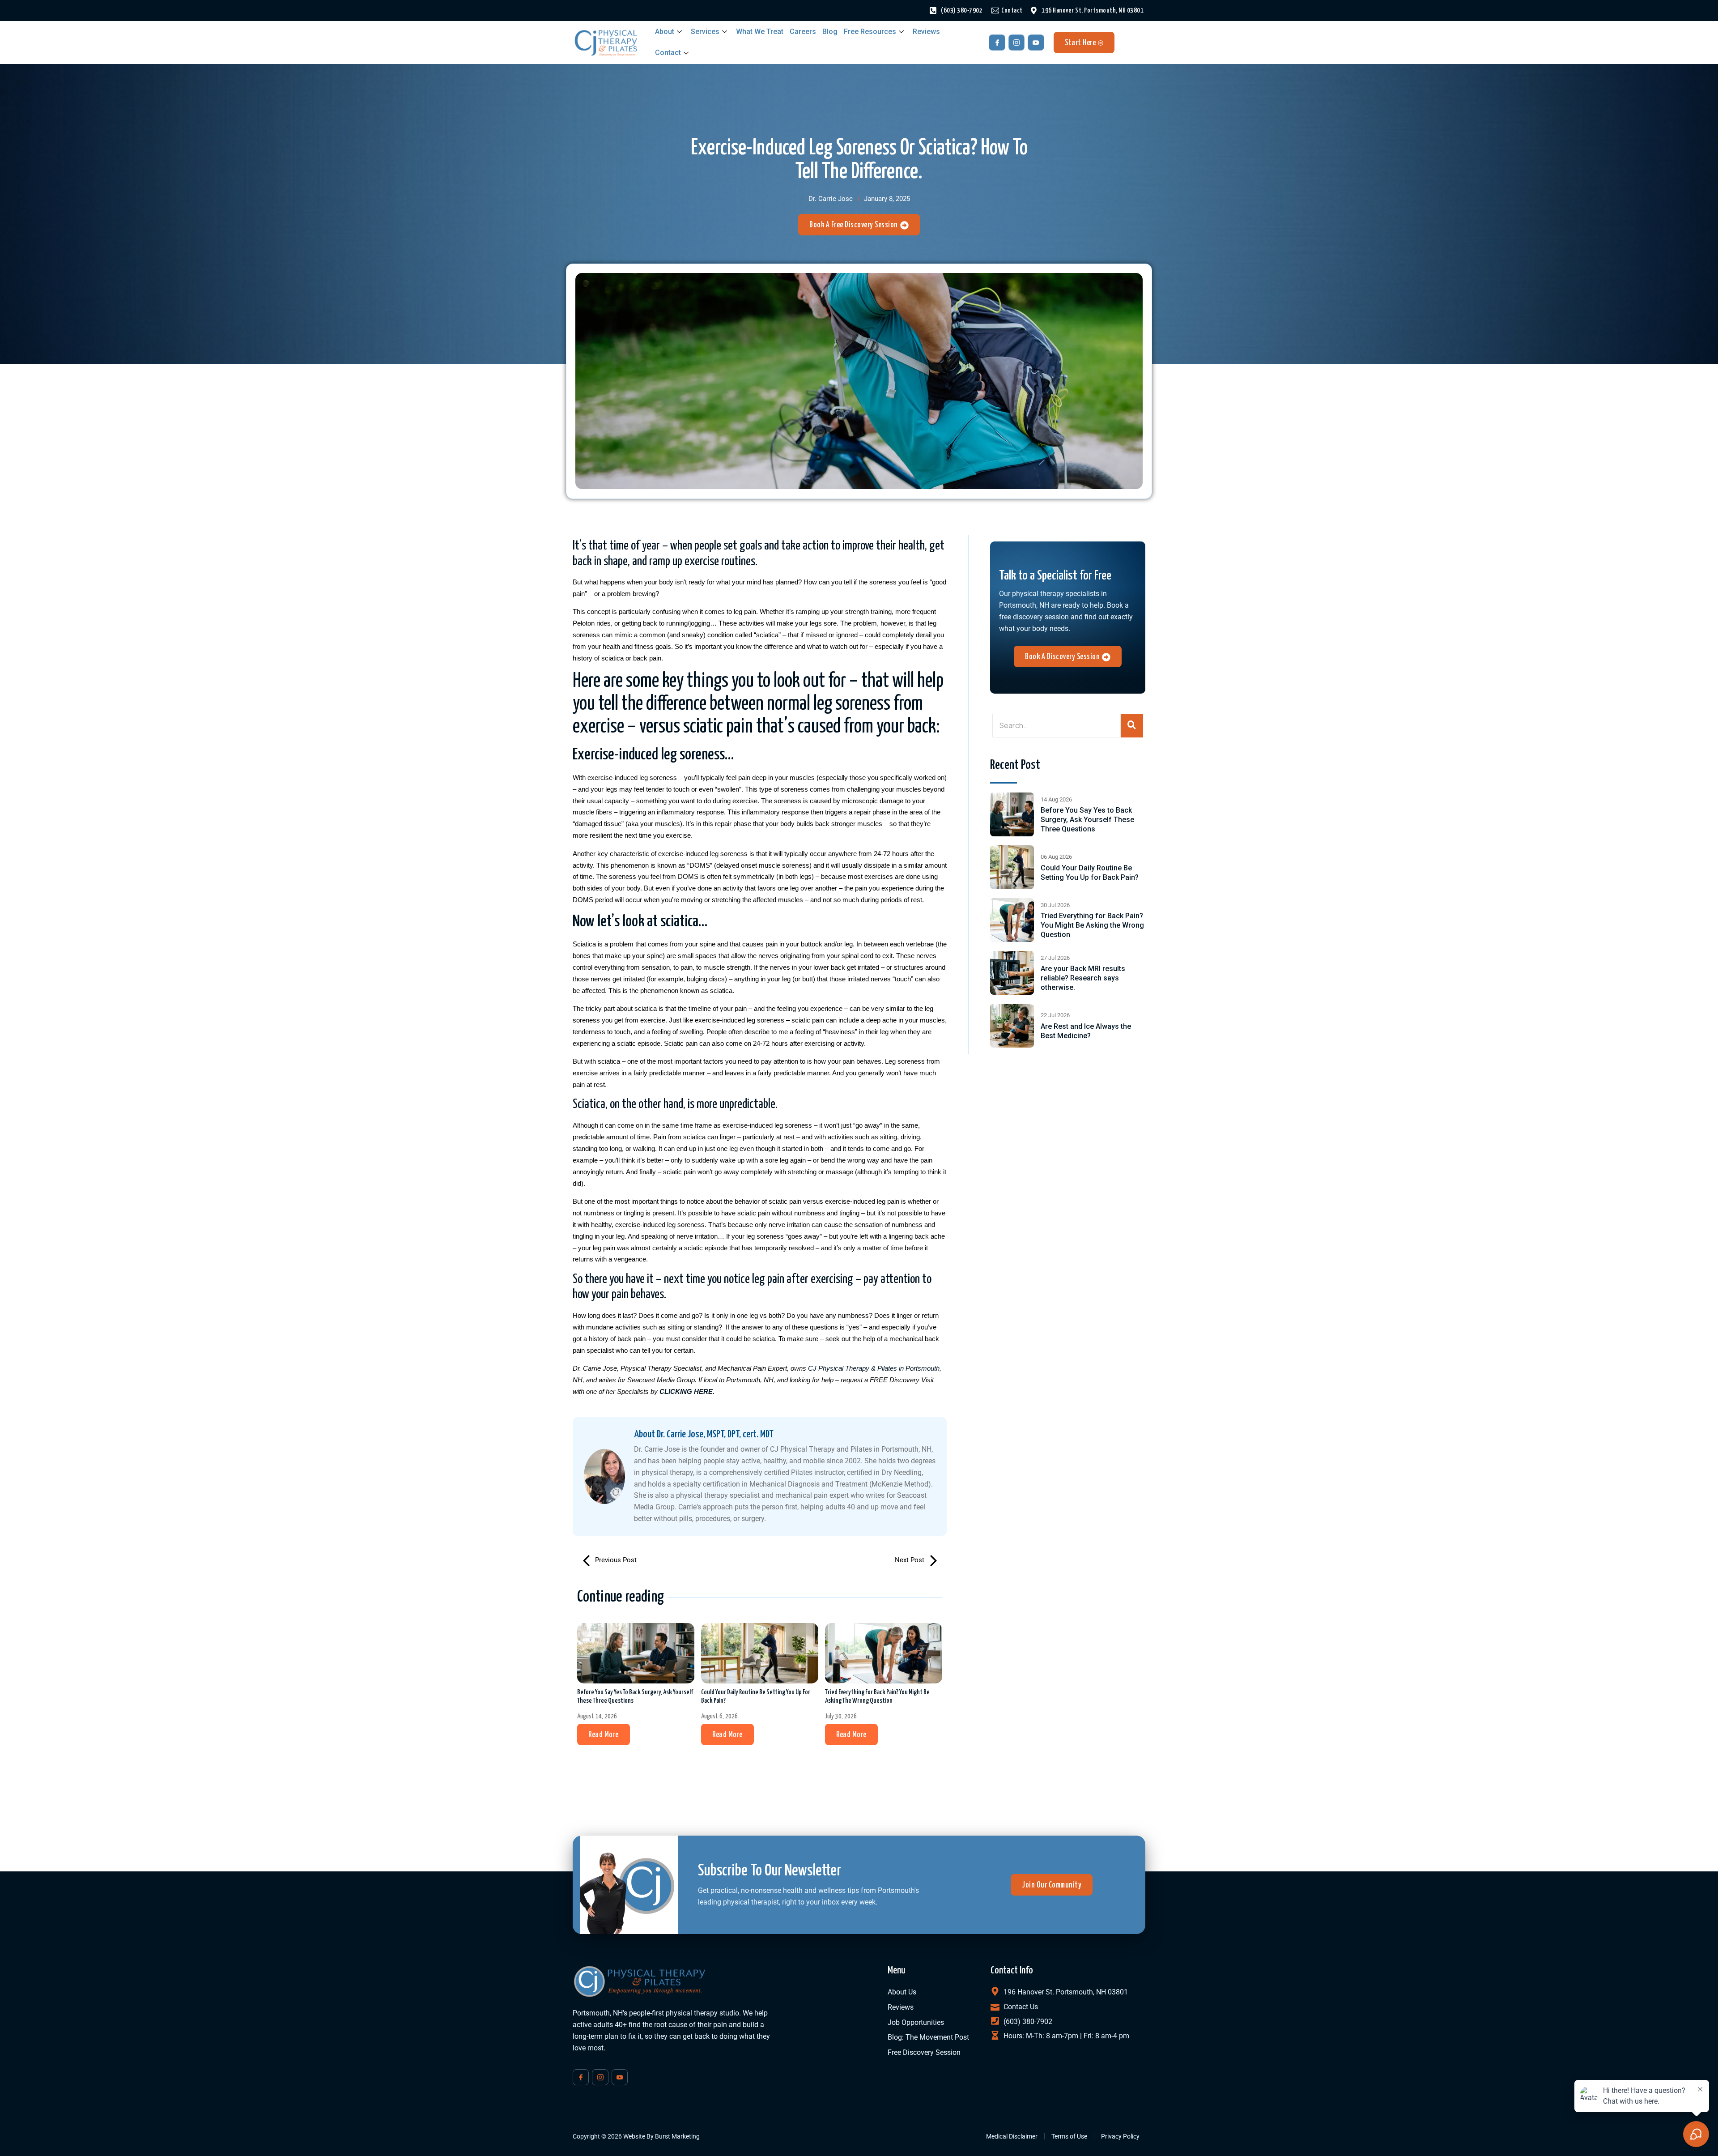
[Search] (1132, 726)
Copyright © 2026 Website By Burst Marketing (636, 2136)
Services (705, 32)
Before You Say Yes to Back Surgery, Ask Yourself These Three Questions (635, 1696)
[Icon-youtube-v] (1036, 43)
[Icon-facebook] (997, 43)
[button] (604, 1734)
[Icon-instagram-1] (1016, 43)
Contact (668, 53)
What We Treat (760, 32)
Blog (830, 32)
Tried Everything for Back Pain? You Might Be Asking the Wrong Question (877, 1696)
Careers (803, 32)
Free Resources (870, 32)
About (665, 32)
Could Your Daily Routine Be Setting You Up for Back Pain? (756, 1696)
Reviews (926, 32)
